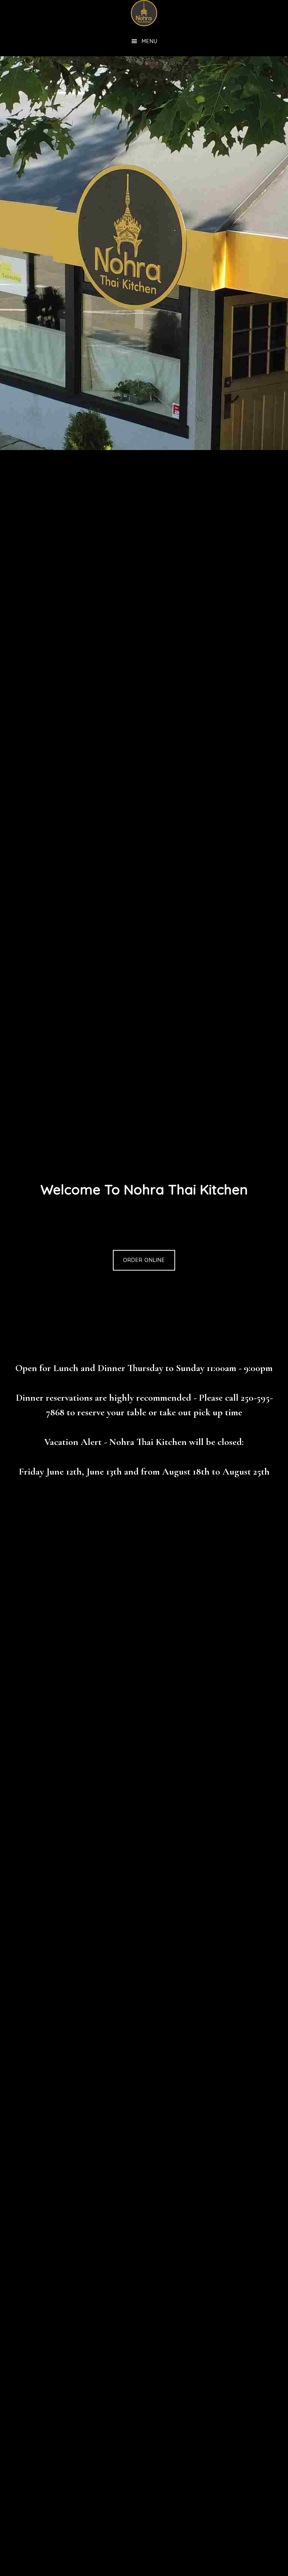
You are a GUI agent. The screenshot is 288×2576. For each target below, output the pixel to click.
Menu (150, 41)
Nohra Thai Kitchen (144, 13)
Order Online (144, 1260)
